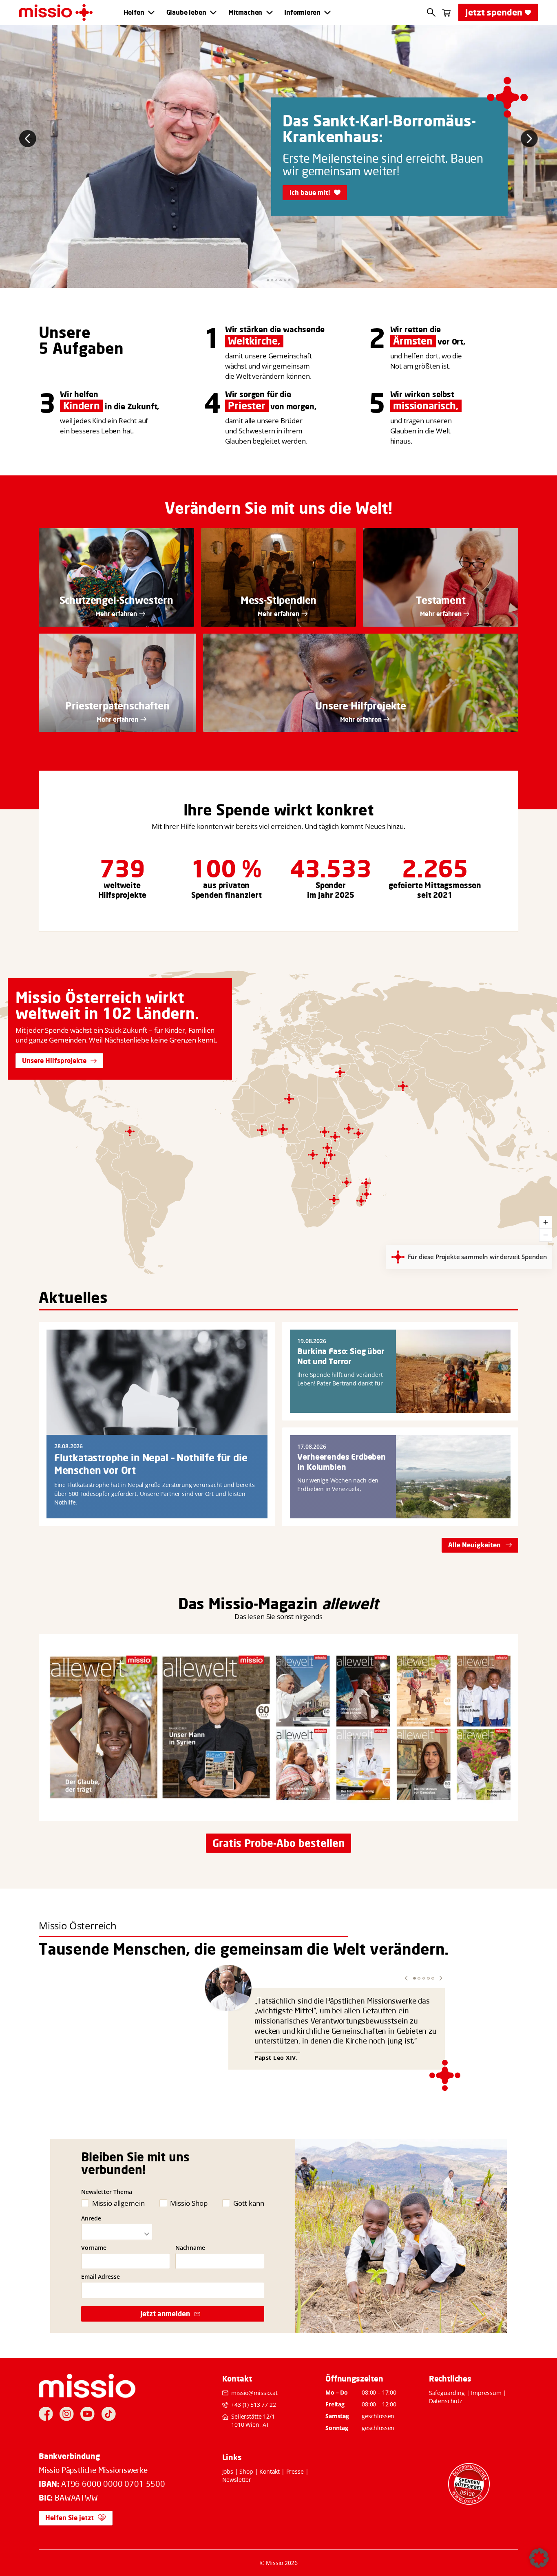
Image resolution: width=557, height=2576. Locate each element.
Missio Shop (189, 2203)
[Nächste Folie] (529, 139)
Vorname (94, 2248)
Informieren (302, 12)
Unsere (65, 332)
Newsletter (237, 2480)
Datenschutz (446, 2401)
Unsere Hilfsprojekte (54, 1060)
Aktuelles (73, 1297)
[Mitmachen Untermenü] (270, 13)
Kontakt (270, 2471)
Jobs (228, 2471)
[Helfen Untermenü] (151, 13)
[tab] (268, 281)
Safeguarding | (450, 2393)
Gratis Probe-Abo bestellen (278, 1843)
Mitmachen (245, 12)
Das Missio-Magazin (248, 1604)
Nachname (190, 2248)
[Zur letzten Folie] (28, 139)
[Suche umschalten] (431, 12)
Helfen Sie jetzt (70, 2518)
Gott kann (249, 2203)
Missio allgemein (118, 2203)
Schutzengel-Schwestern (116, 600)
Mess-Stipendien (279, 600)
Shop (246, 2471)
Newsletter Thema (107, 2192)
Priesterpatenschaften (117, 706)
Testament (441, 600)
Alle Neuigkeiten (474, 1545)
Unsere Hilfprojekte (361, 706)
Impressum (486, 2393)
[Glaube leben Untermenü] (213, 13)
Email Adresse (101, 2277)
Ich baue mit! (310, 192)
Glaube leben (186, 12)
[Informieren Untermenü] (327, 13)
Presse (295, 2471)
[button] (406, 1978)
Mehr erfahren (116, 614)
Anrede (91, 2218)
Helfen (134, 12)
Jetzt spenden (494, 12)
